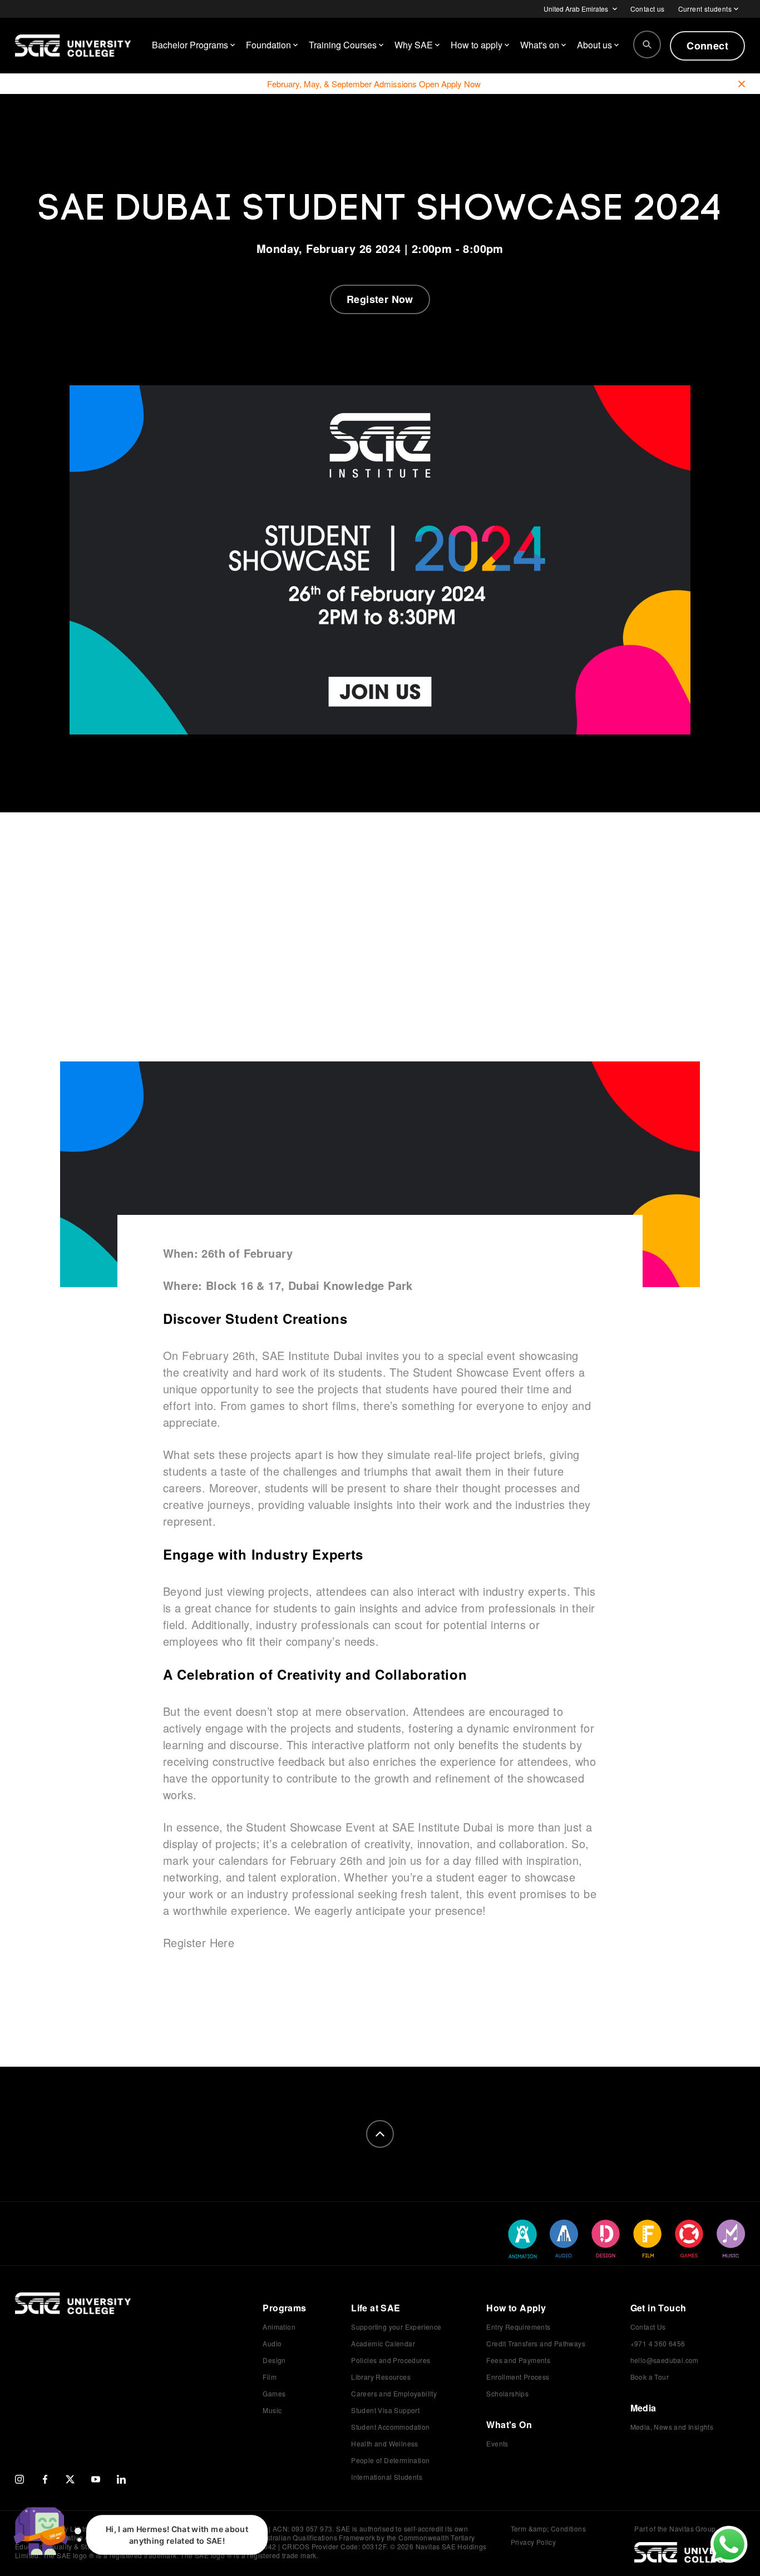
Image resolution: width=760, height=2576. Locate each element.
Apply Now (461, 84)
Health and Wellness (385, 2443)
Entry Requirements (518, 2327)
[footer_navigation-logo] (73, 2315)
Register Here (199, 1942)
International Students (387, 2477)
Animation (279, 2327)
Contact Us (648, 2327)
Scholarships (507, 2393)
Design (274, 2360)
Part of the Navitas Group (675, 2529)
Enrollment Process (518, 2377)
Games (274, 2393)
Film (270, 2377)
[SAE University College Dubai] (73, 46)
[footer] (380, 2134)
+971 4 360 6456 (658, 2343)
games (268, 1405)
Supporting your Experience (396, 2327)
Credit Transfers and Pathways (536, 2343)
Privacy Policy (534, 2542)
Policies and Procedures (391, 2360)
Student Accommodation (390, 2427)
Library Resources (381, 2377)
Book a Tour (650, 2377)
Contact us (648, 9)
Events (497, 2443)
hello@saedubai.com (665, 2360)
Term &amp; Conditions (548, 2528)
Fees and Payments (518, 2360)
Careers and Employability (394, 2393)
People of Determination (390, 2460)
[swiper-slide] (522, 2239)
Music (272, 2410)
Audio (272, 2343)
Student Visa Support (385, 2410)
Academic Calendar (383, 2343)
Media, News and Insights (672, 2427)
